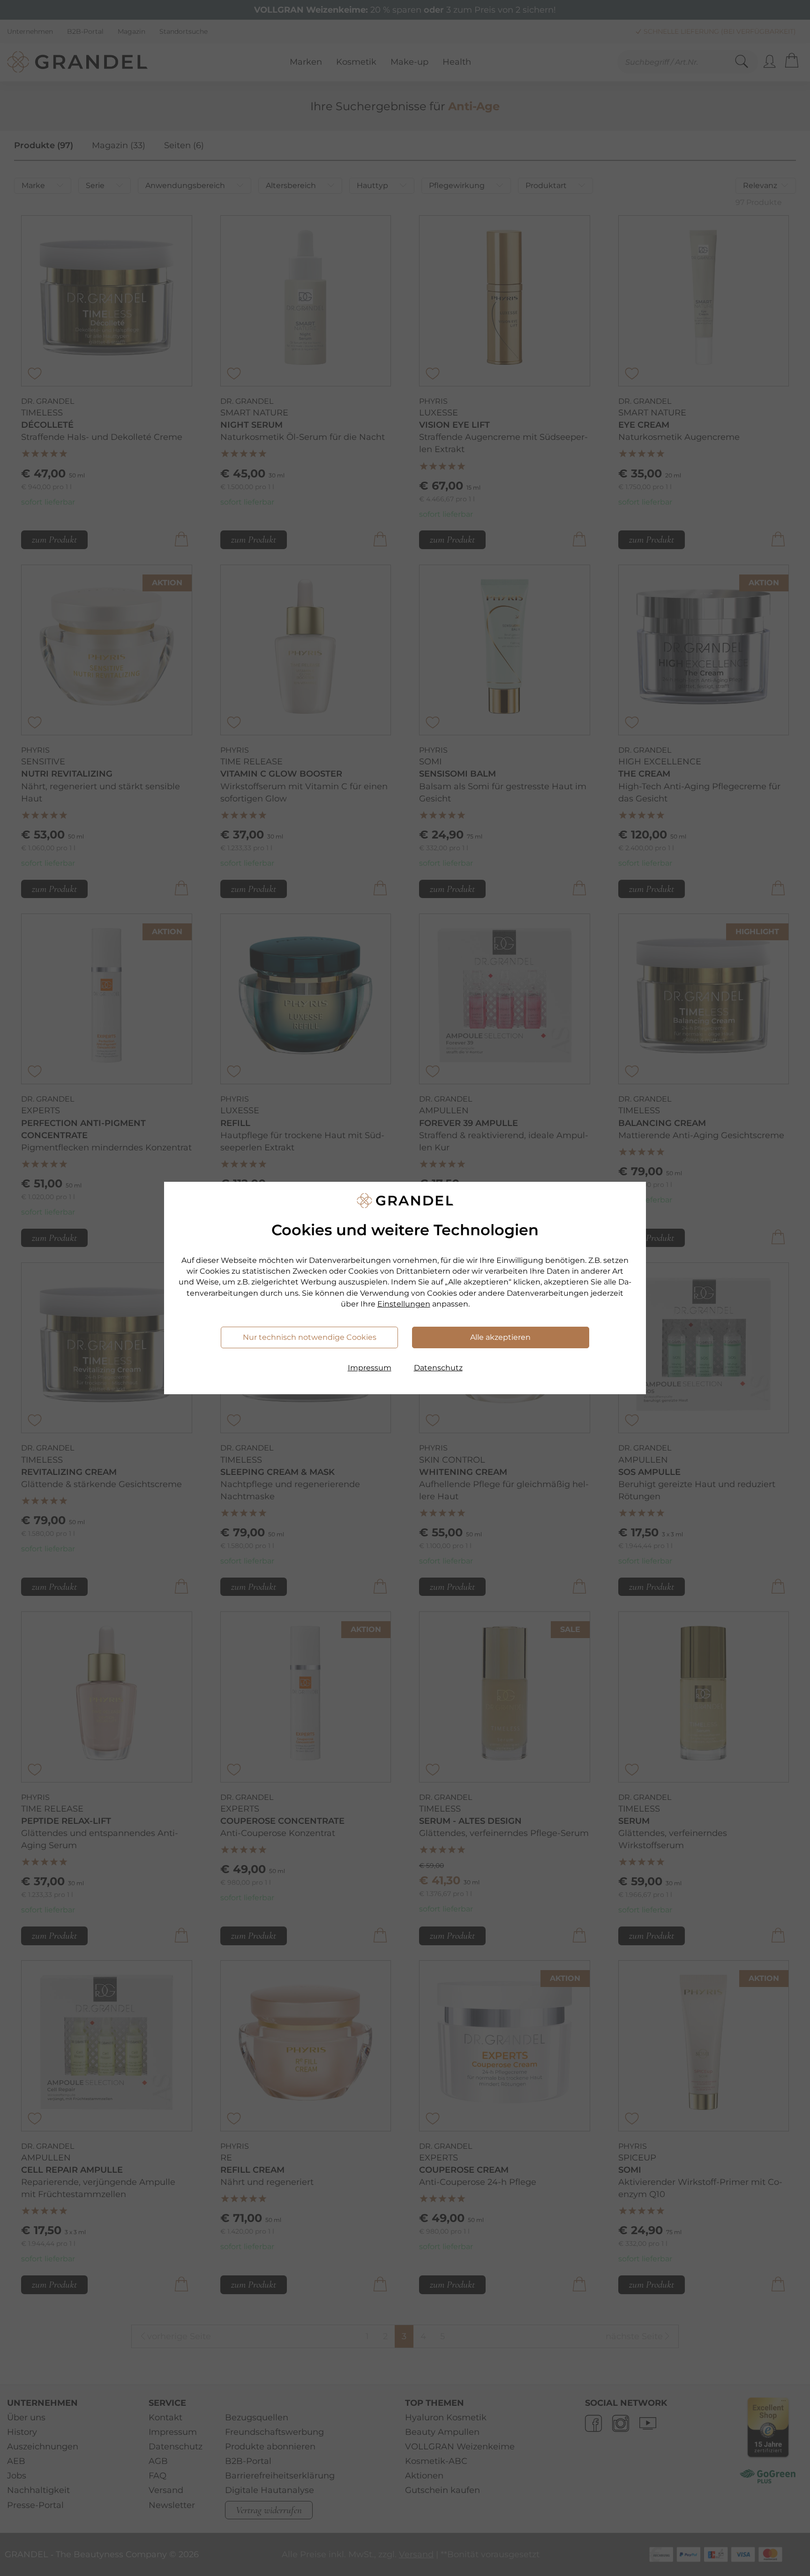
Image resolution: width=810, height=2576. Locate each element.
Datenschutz (438, 1368)
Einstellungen (404, 1304)
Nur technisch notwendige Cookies (310, 1337)
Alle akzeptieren (500, 1337)
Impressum (370, 1368)
